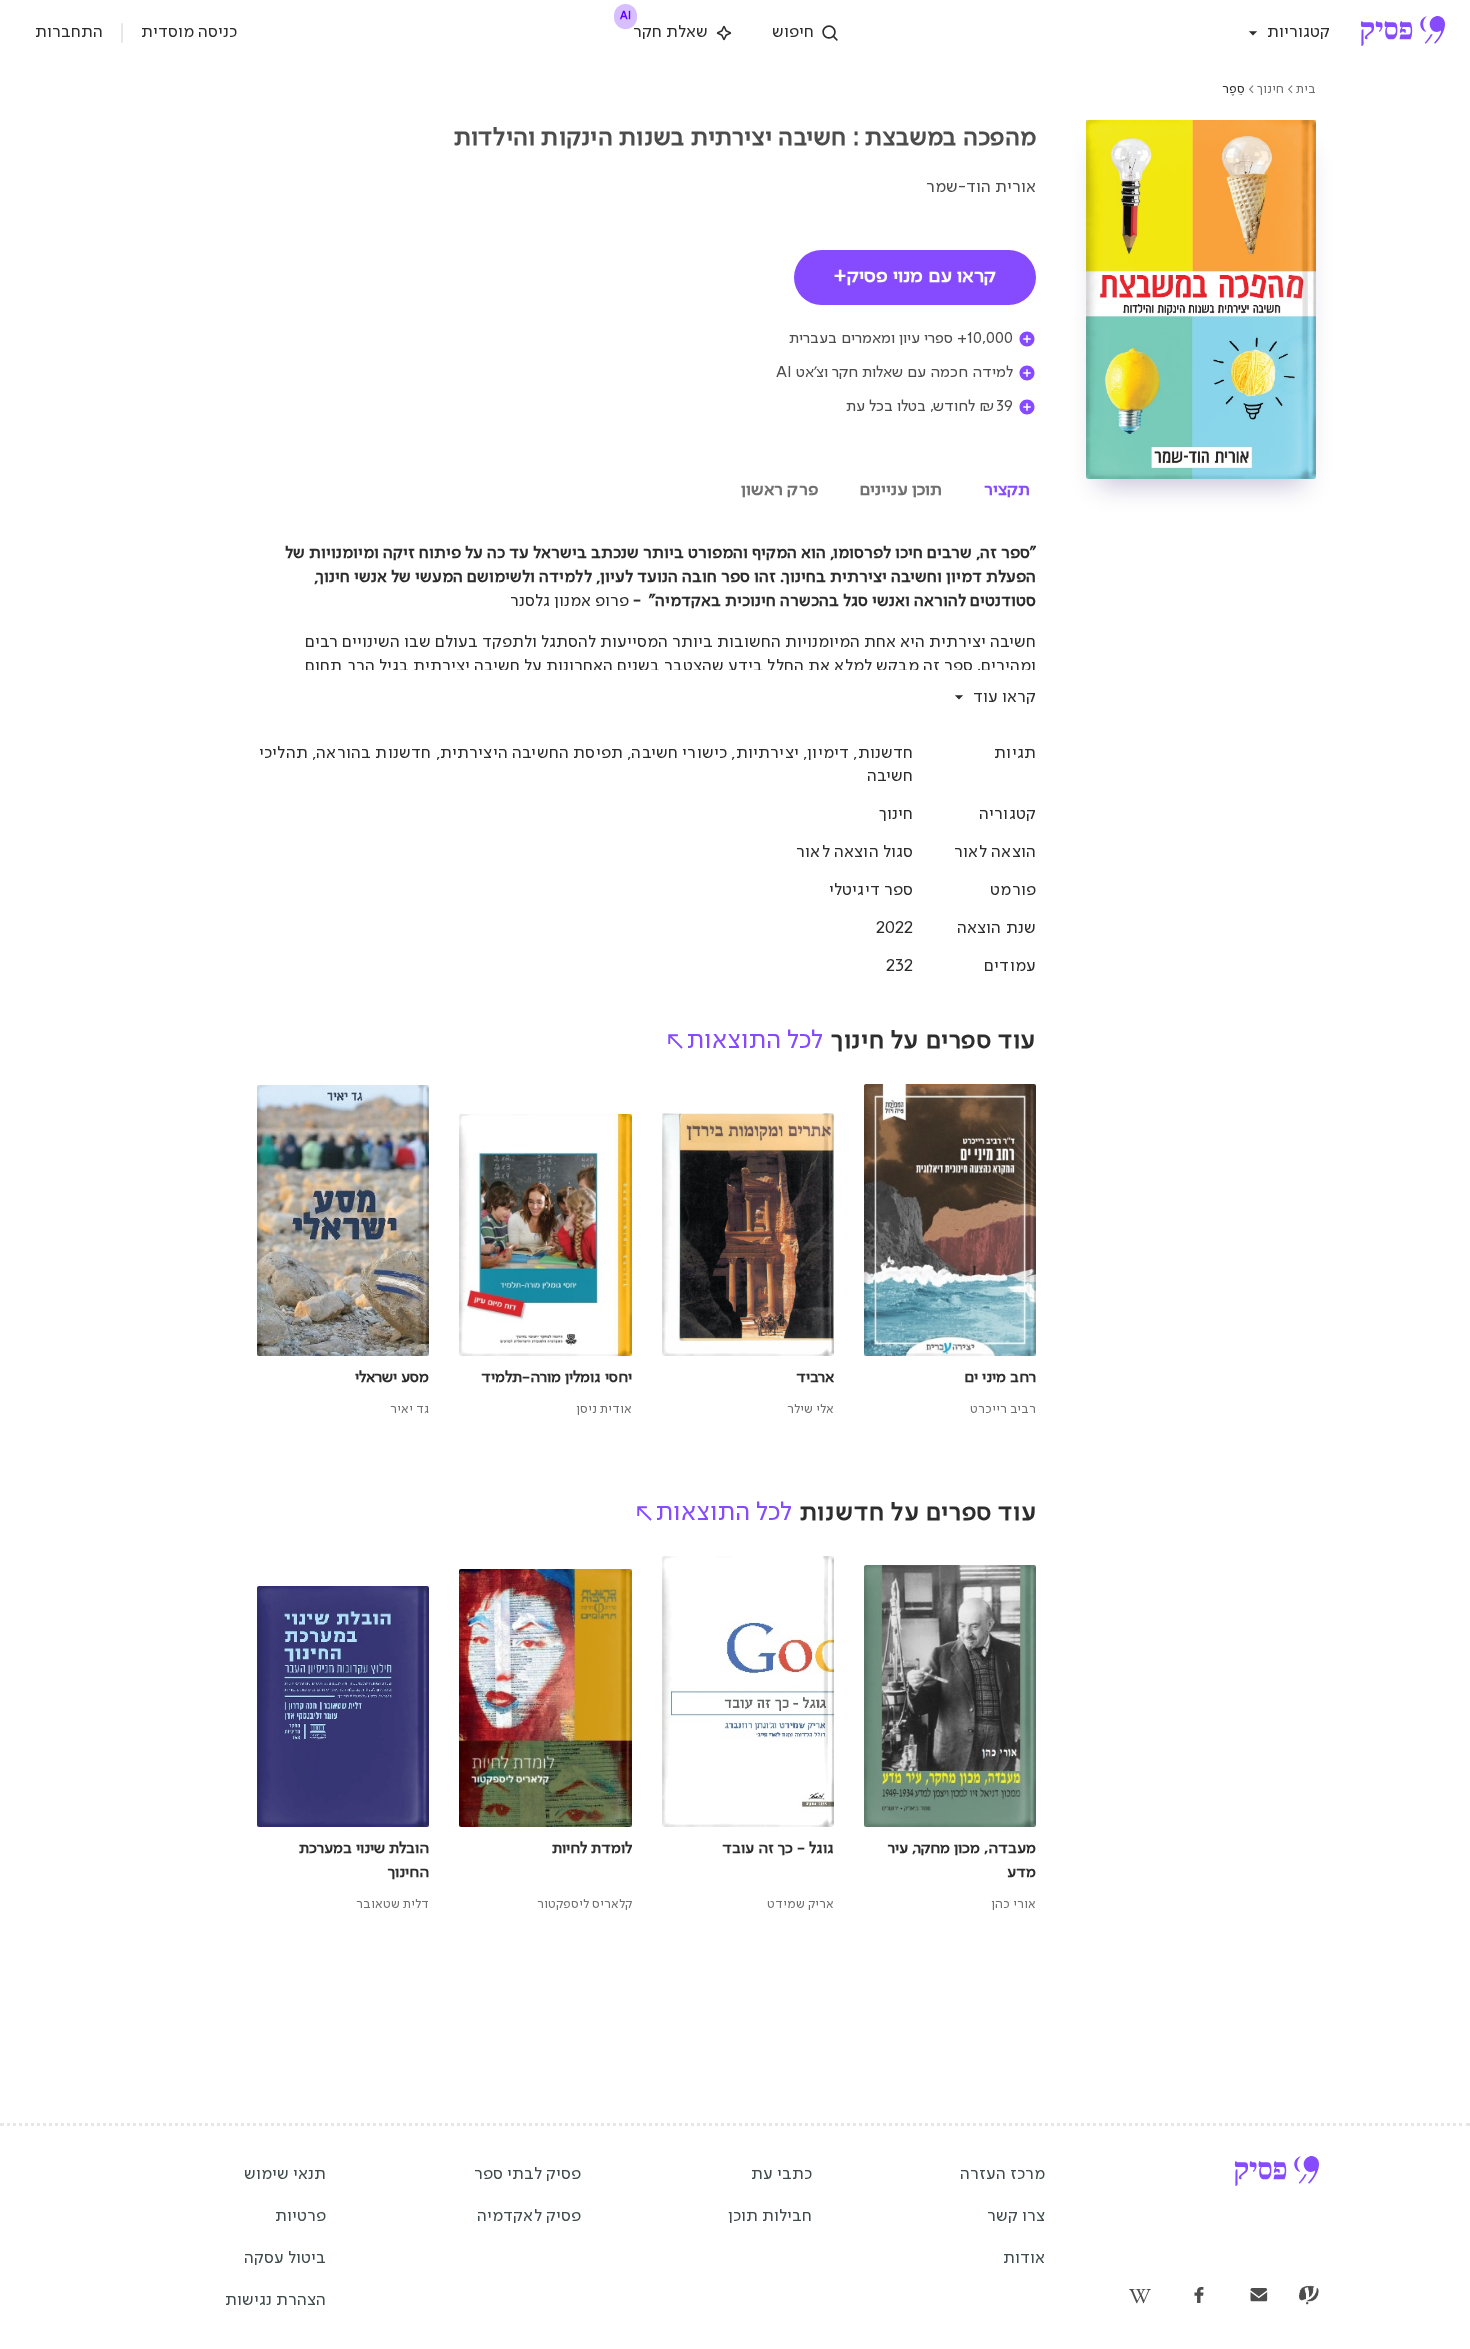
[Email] (1259, 2297)
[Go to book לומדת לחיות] (545, 1735)
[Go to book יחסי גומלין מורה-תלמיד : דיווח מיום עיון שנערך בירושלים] (545, 1252)
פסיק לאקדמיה (529, 2216)
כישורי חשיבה (679, 753)
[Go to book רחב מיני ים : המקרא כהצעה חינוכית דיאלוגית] (950, 1252)
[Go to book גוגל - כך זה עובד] (748, 1735)
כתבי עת (781, 2174)
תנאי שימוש (285, 2174)
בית (1306, 89)
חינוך (1270, 89)
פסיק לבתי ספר (527, 2174)
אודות (1024, 2258)
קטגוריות (1298, 32)
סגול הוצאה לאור (854, 852)
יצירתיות (767, 753)
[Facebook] (1199, 2297)
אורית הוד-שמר (981, 187)
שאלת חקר (665, 29)
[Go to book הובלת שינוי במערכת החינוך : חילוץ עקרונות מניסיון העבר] (343, 1735)
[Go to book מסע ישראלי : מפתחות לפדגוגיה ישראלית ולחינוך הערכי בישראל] (343, 1252)
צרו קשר (1016, 2216)
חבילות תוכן (770, 2216)
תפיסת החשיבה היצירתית (531, 753)
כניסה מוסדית (189, 32)
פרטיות (300, 2216)
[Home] (1402, 33)
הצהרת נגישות (275, 2300)
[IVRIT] (1309, 2297)
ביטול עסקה (285, 2258)
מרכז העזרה (1002, 2174)
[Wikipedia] (1139, 2297)
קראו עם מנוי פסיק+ (915, 277)
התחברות (69, 32)
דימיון (828, 753)
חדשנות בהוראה (373, 753)
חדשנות (886, 753)
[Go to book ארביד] (748, 1252)
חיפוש (793, 32)
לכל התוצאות (755, 1041)
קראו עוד (1004, 697)
